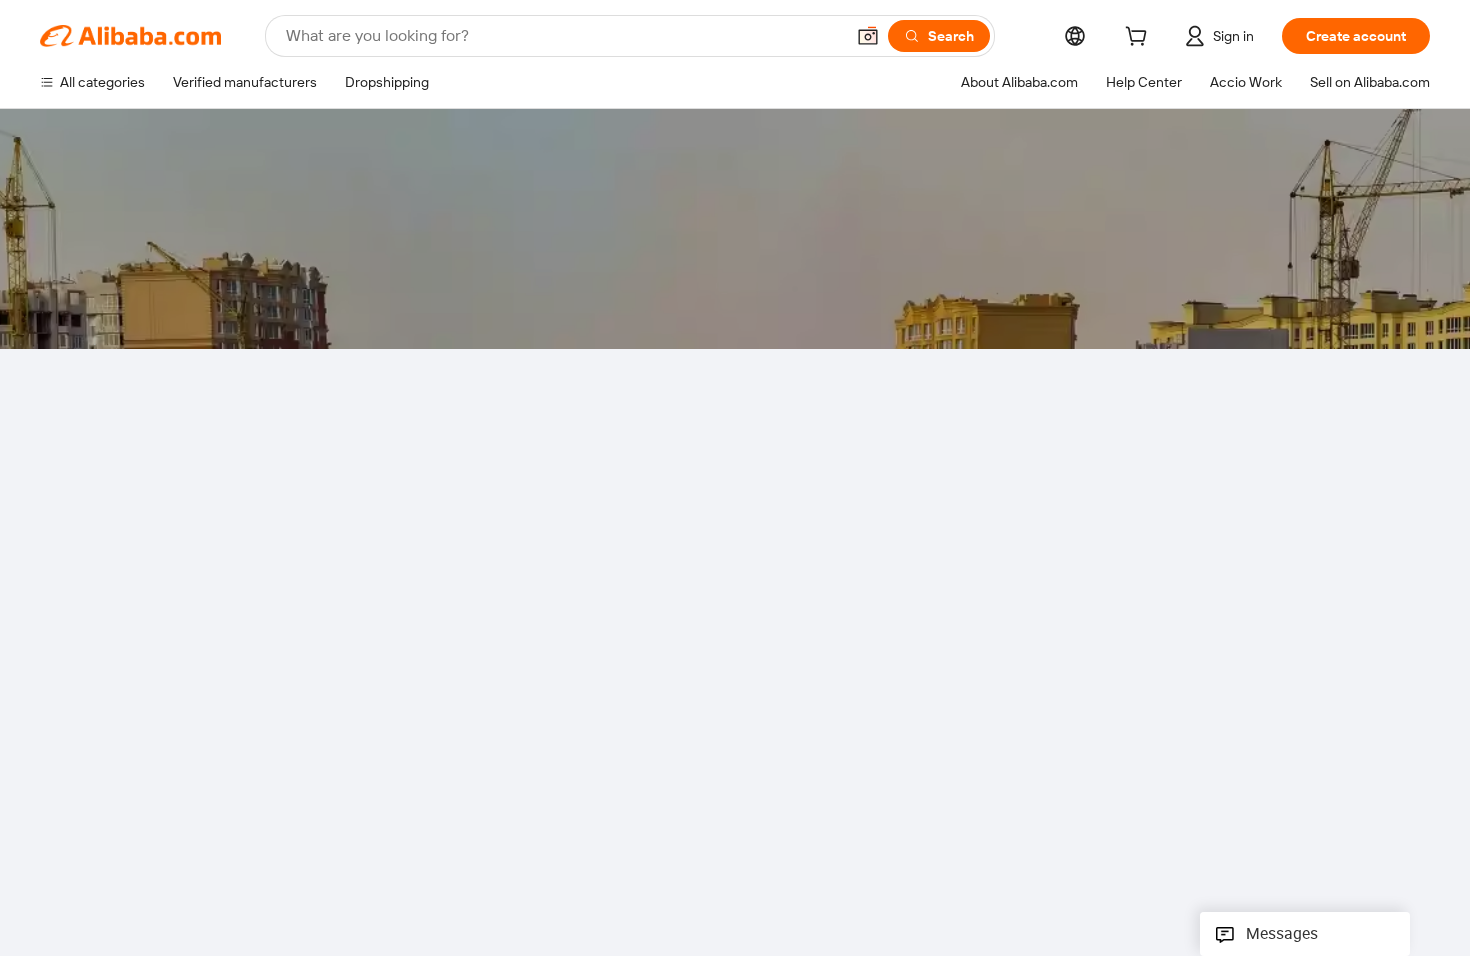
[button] (868, 36)
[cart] (1140, 39)
